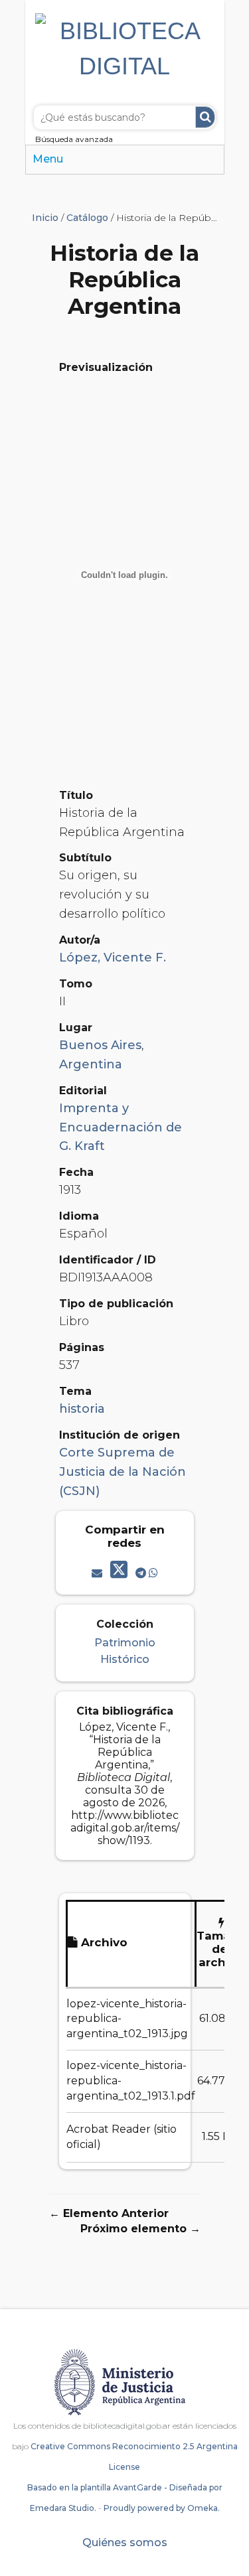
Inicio (45, 218)
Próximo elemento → (140, 2229)
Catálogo (87, 218)
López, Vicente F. (113, 958)
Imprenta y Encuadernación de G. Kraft (121, 1127)
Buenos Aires (100, 1045)
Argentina (91, 1064)
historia (82, 1409)
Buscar (205, 117)
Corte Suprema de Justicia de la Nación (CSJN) (123, 1472)
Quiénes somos (125, 2542)
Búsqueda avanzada (74, 139)
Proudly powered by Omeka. (162, 2508)
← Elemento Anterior (109, 2213)
